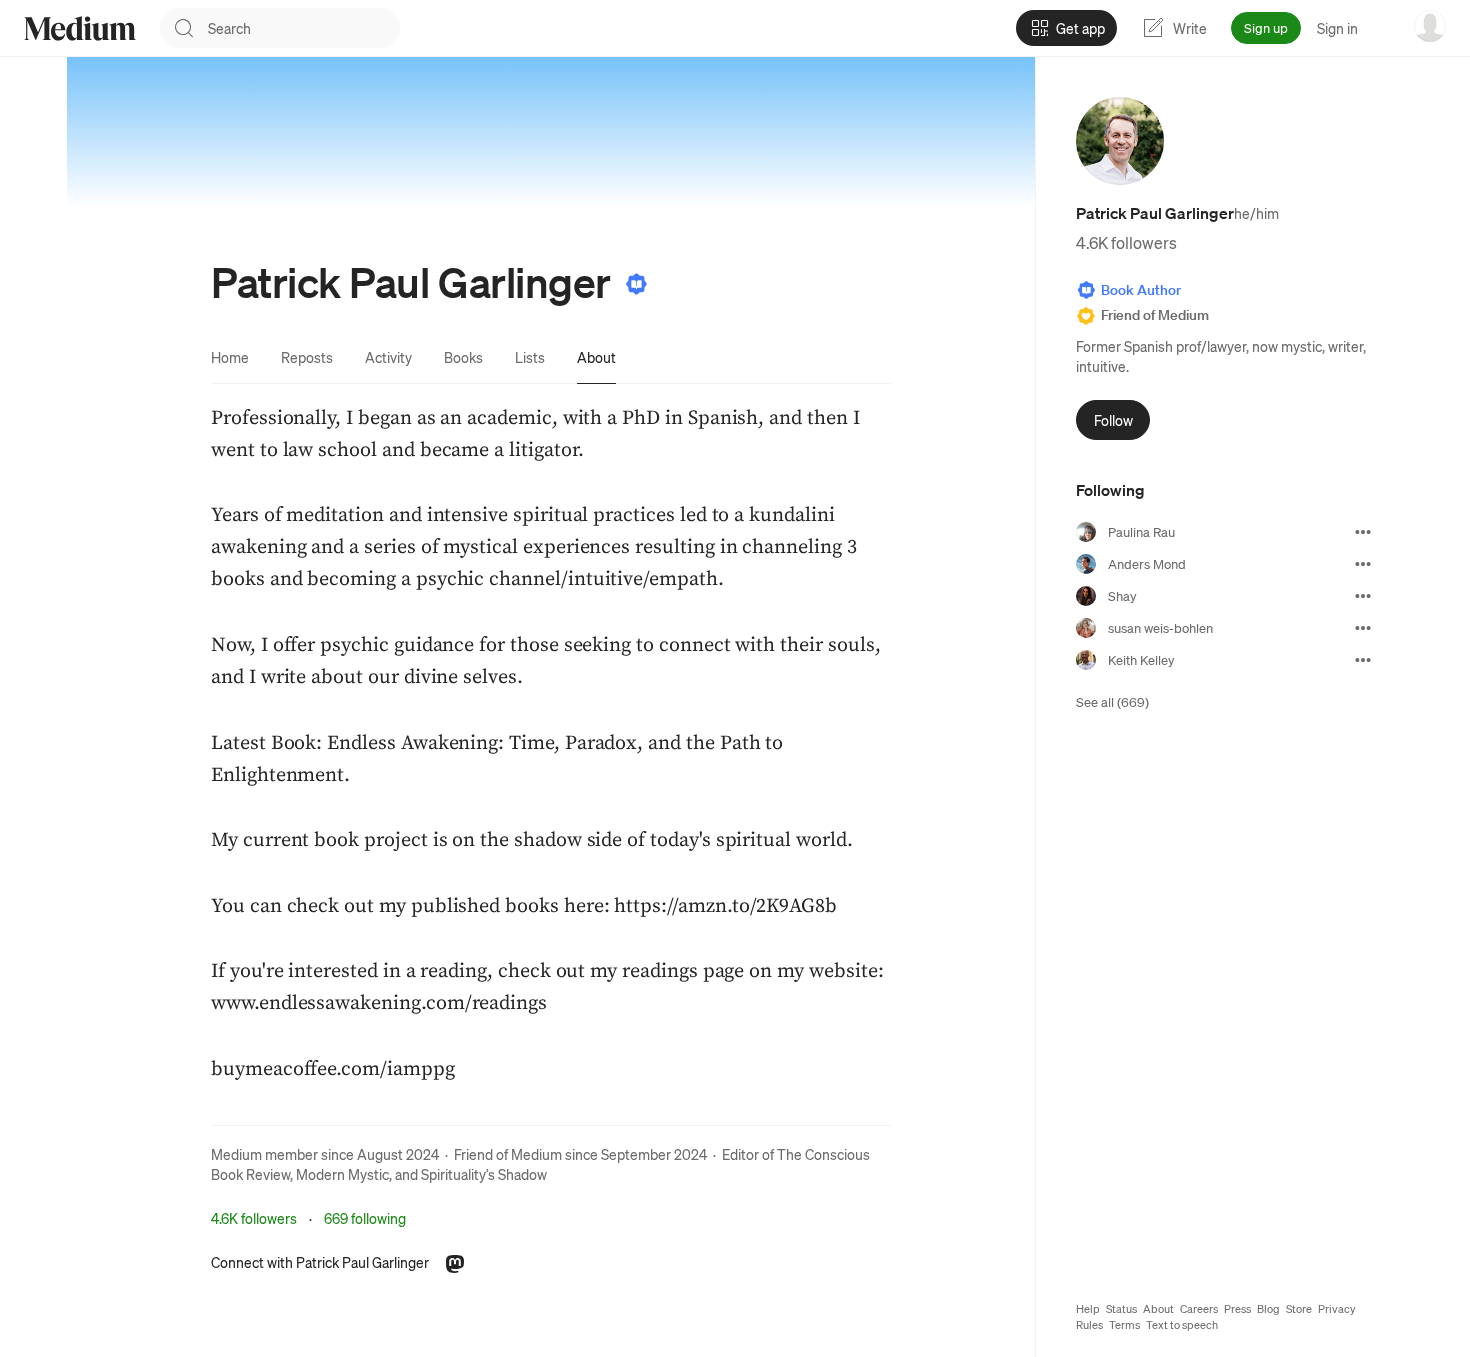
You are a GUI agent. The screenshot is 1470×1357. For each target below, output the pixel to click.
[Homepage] (80, 28)
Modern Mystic (342, 1174)
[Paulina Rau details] (1363, 532)
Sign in (1337, 28)
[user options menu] (1430, 26)
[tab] (230, 357)
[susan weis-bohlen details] (1363, 628)
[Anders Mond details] (1363, 564)
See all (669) (1112, 701)
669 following (365, 1218)
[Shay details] (1363, 596)
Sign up (1266, 27)
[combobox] (304, 28)
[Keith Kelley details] (1363, 660)
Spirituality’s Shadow (484, 1174)
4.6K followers (254, 1218)
